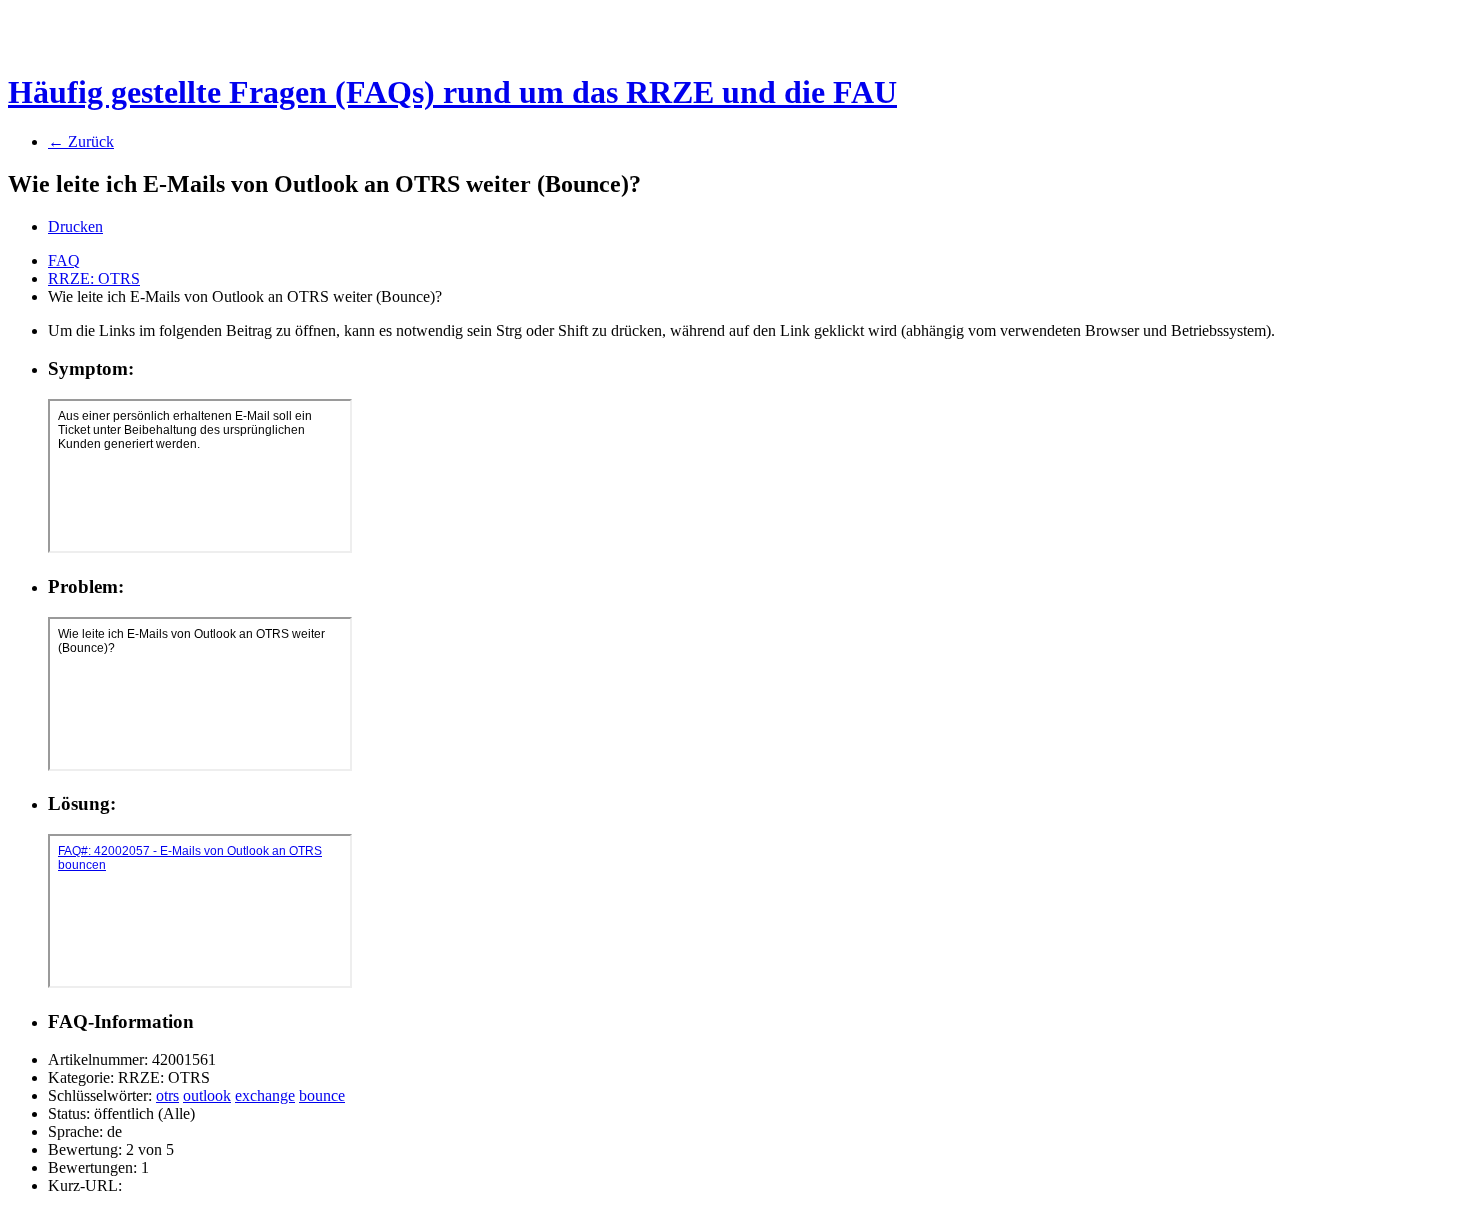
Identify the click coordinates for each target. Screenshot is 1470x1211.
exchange (265, 1095)
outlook (207, 1095)
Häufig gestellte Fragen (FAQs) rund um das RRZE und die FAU (452, 92)
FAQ (64, 260)
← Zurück (81, 141)
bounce (322, 1095)
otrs (167, 1095)
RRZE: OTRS (94, 278)
